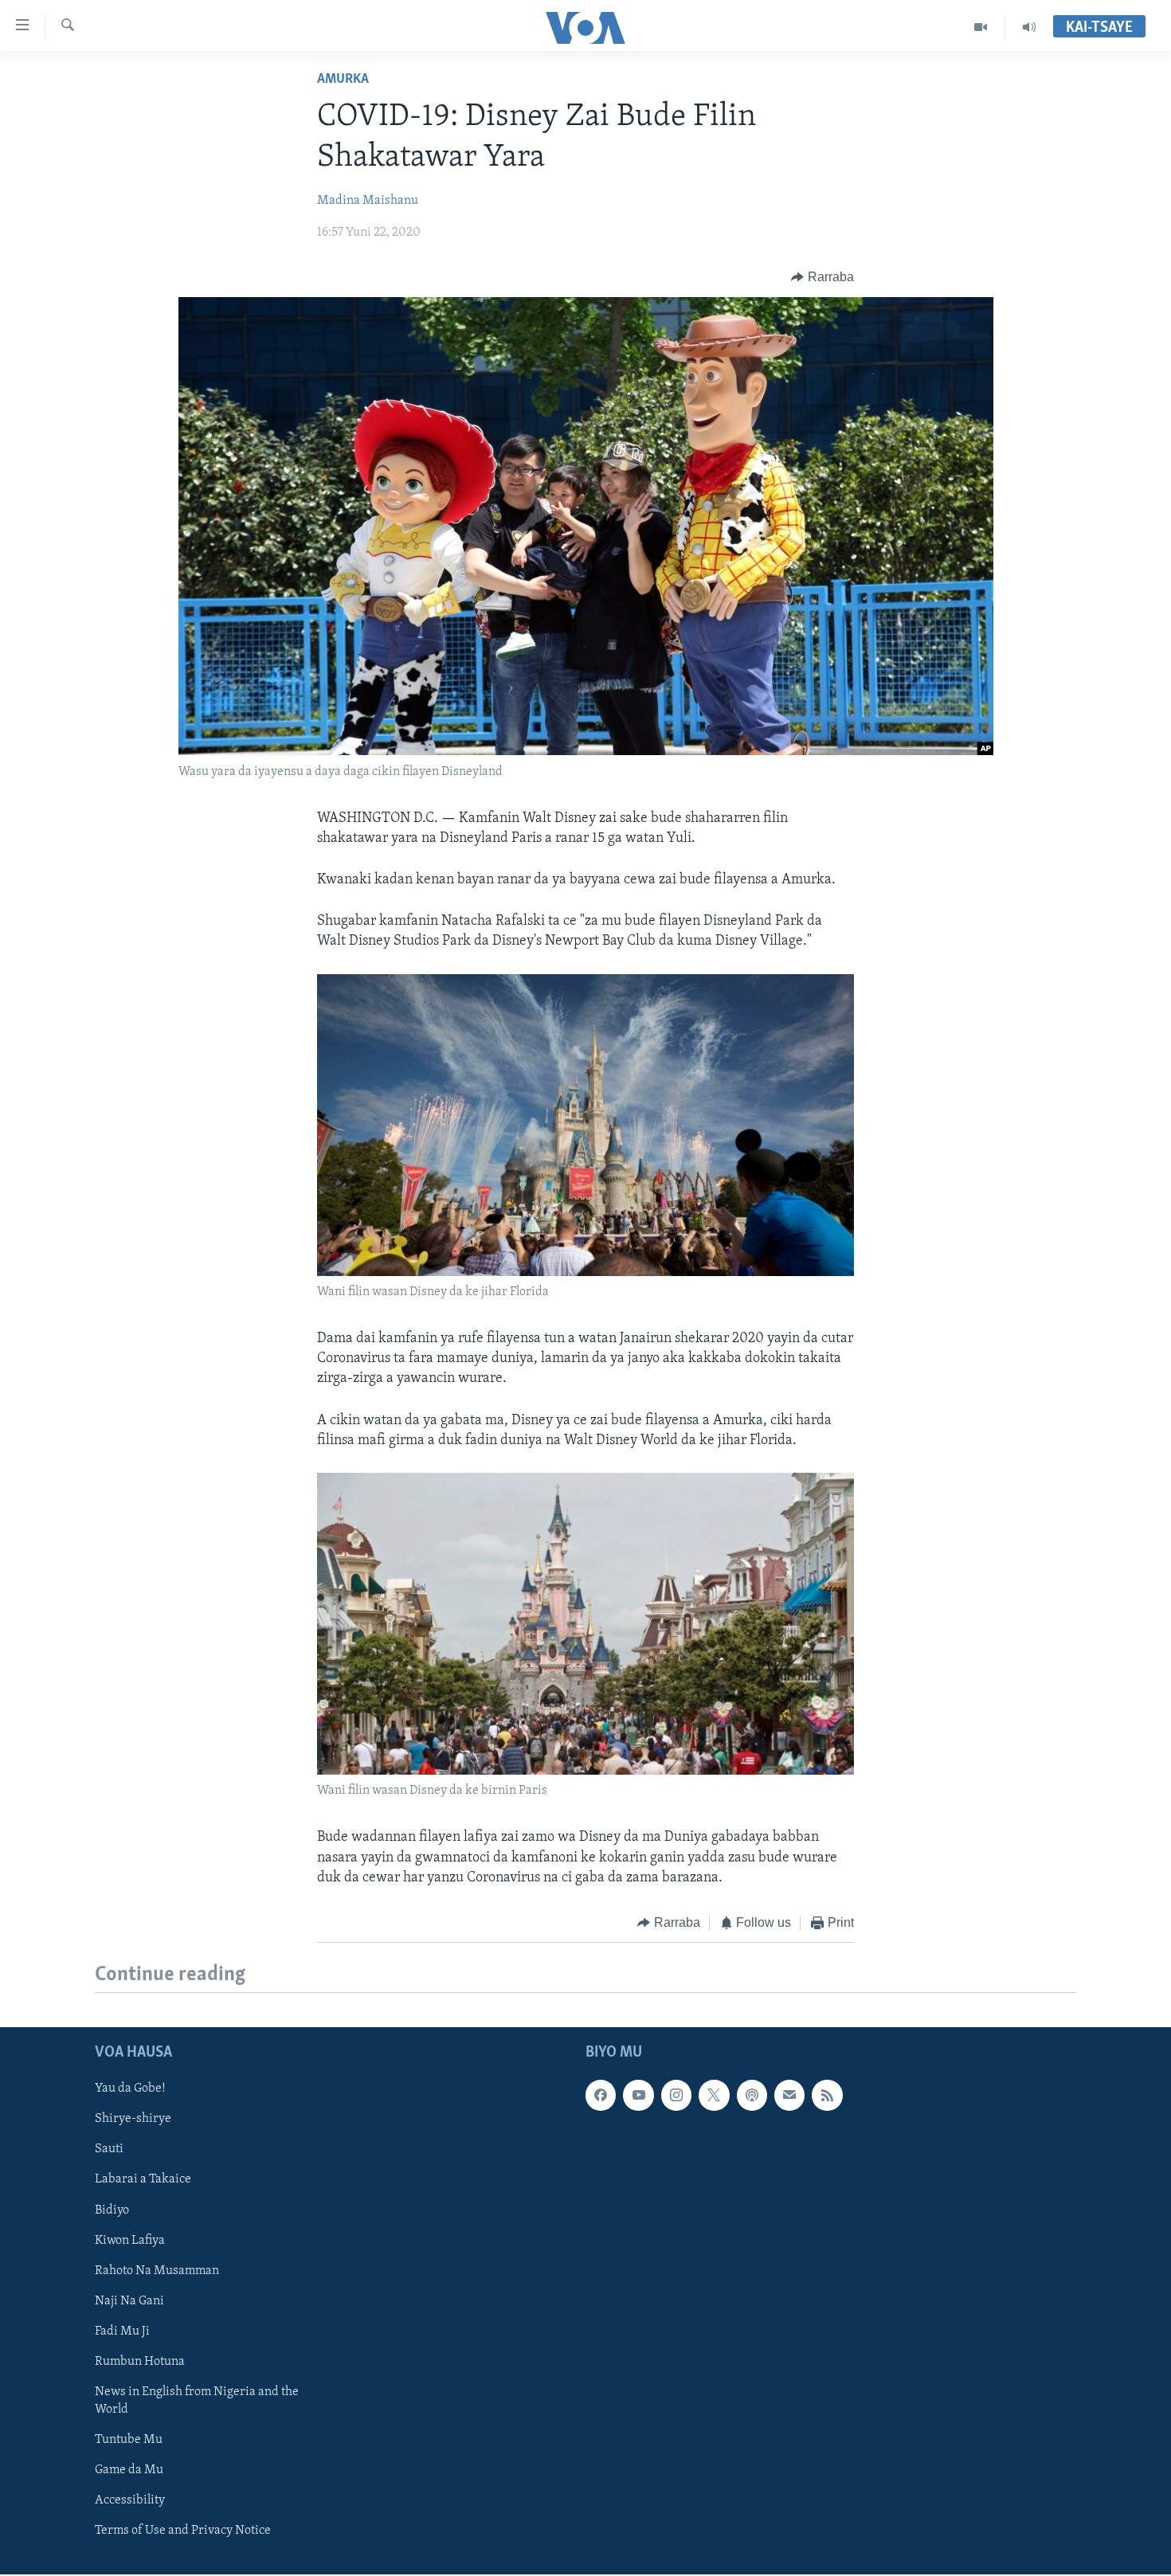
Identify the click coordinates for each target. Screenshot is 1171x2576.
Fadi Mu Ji (122, 2331)
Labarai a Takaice (143, 2180)
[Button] (822, 277)
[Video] (981, 27)
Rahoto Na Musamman (157, 2271)
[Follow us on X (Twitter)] (714, 2096)
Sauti (109, 2150)
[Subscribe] (789, 2096)
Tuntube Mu (129, 2440)
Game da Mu (129, 2470)
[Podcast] (752, 2096)
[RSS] (827, 2096)
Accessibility (130, 2500)
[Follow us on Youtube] (638, 2096)
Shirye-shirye (133, 2120)
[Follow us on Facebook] (601, 2096)
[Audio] (1029, 27)
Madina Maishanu (368, 201)
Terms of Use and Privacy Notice (183, 2531)
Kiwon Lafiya (130, 2241)
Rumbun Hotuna (140, 2362)
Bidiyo (112, 2210)
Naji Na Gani (129, 2301)
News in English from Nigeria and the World (197, 2401)
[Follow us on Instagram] (676, 2096)
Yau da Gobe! (130, 2089)
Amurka (343, 80)
